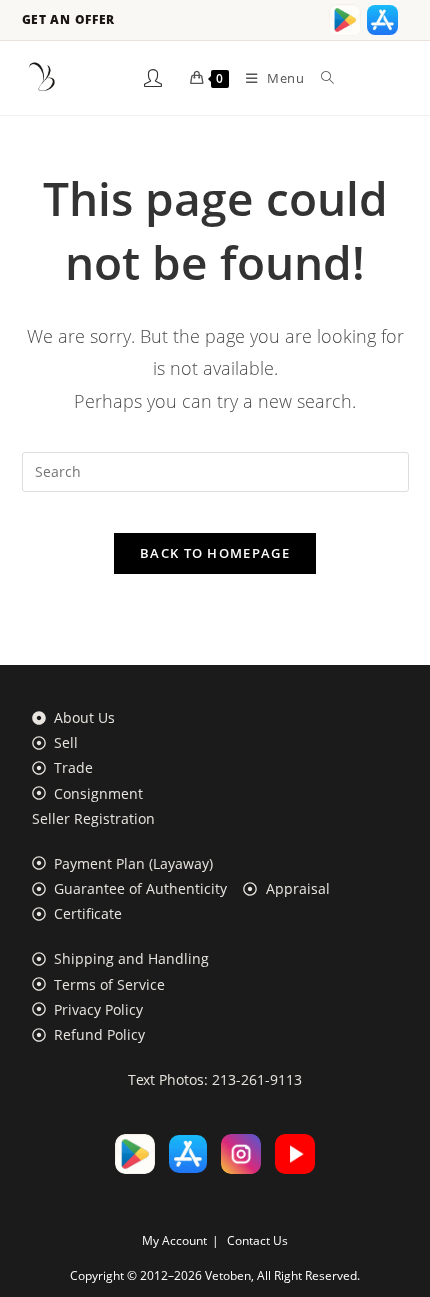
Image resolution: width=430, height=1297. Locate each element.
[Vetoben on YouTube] (295, 1154)
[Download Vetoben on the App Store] (383, 20)
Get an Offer (69, 20)
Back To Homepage (215, 553)
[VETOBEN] (42, 78)
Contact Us (257, 1240)
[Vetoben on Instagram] (241, 1154)
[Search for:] (320, 78)
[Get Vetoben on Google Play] (345, 20)
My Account (174, 1240)
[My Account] (153, 78)
